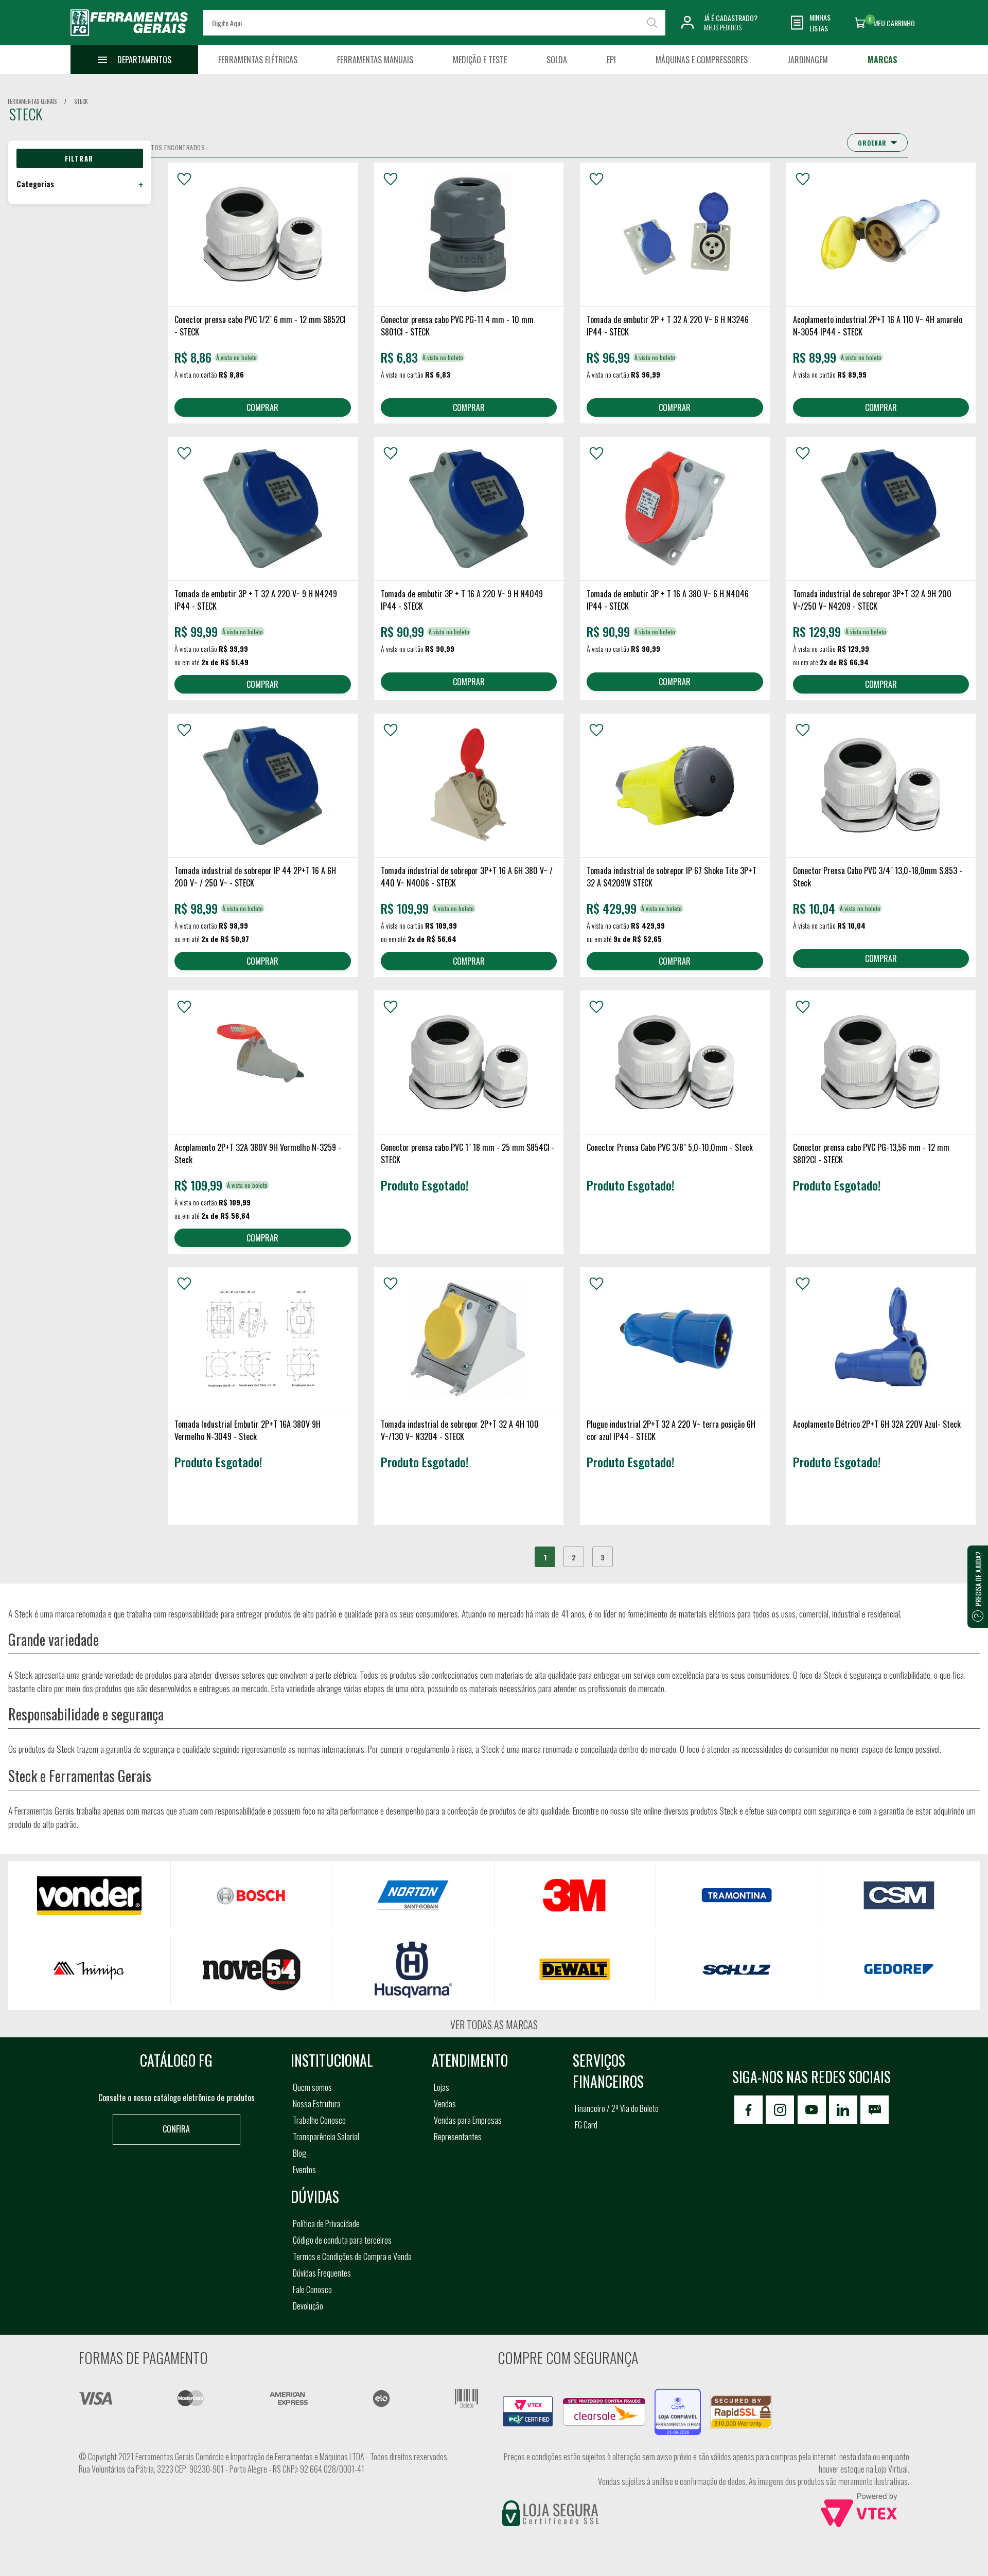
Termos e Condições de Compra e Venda (352, 2257)
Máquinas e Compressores (702, 60)
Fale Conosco (312, 2289)
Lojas (442, 2087)
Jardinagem (808, 60)
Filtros (80, 158)
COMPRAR (262, 407)
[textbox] (434, 23)
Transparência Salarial (326, 2137)
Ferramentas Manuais (375, 60)
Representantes (458, 2137)
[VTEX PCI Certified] (528, 2402)
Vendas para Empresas (468, 2120)
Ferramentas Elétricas (258, 60)
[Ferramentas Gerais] (129, 38)
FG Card (586, 2125)
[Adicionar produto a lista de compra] (184, 179)
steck (81, 101)
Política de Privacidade (326, 2224)
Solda (557, 60)
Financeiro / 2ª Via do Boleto (617, 2108)
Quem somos (312, 2087)
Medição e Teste (480, 60)
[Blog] (875, 2110)
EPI (611, 60)
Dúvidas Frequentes (322, 2273)
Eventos (304, 2170)
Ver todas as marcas (494, 2024)
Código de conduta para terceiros (342, 2240)
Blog (299, 2153)
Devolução (308, 2306)
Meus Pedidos (723, 27)
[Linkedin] (843, 2110)
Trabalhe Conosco (319, 2120)
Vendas (445, 2104)
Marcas (883, 60)
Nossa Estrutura (317, 2104)
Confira (176, 2129)
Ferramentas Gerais (32, 101)
